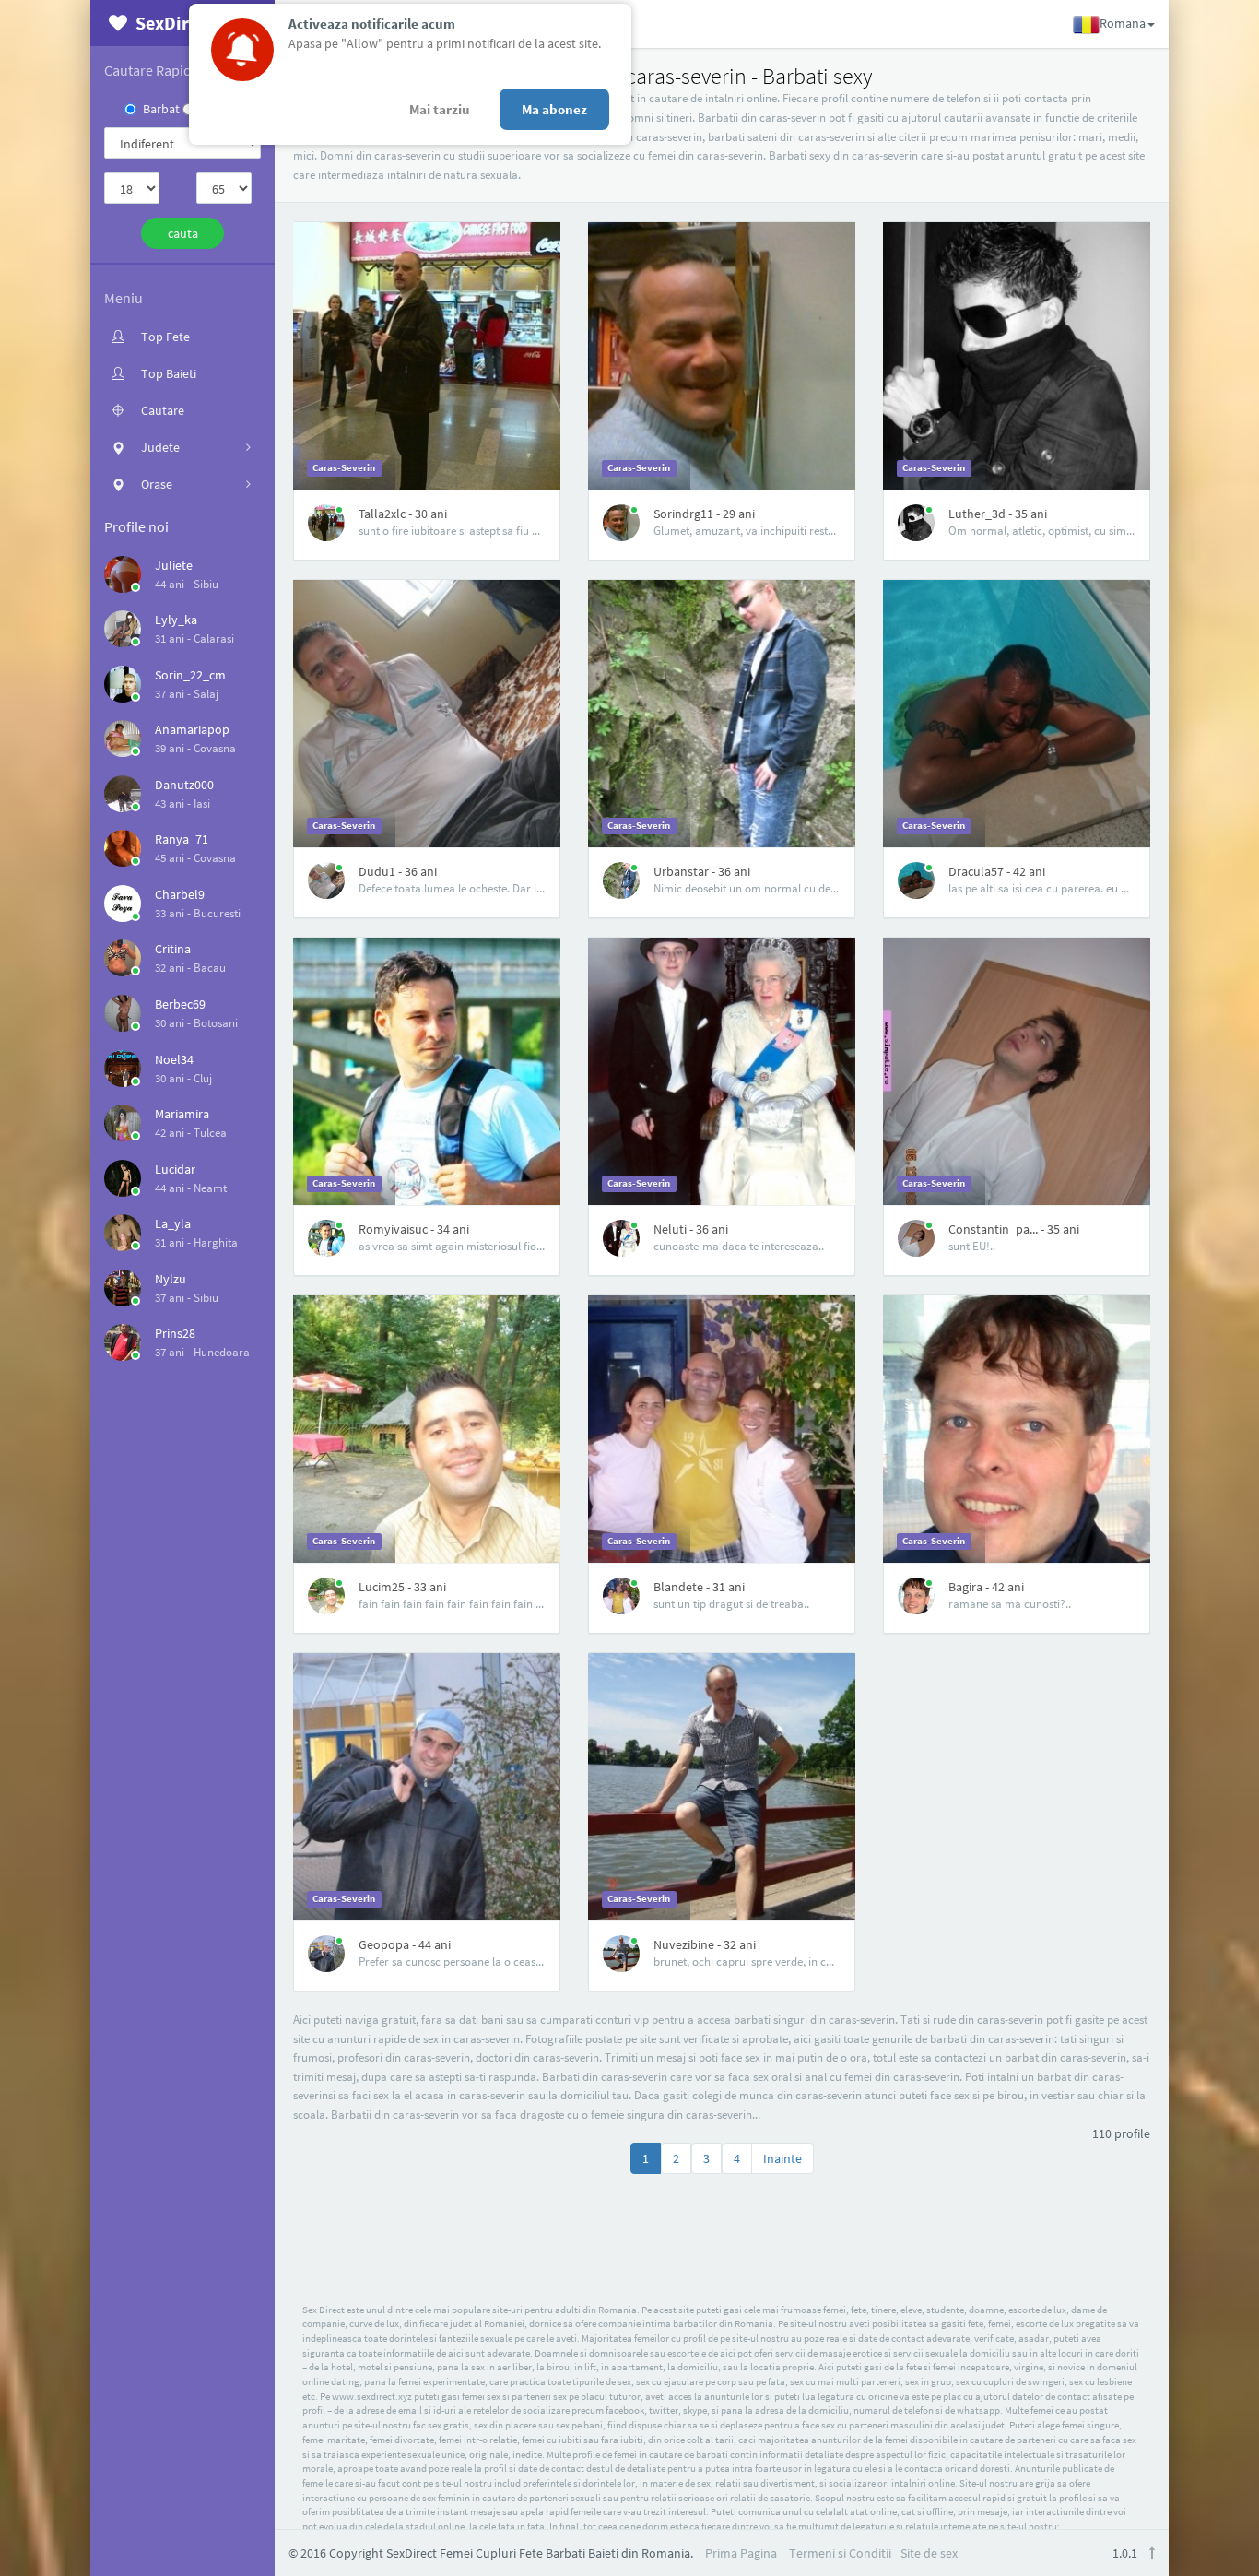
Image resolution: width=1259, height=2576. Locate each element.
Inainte (782, 2158)
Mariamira (182, 1114)
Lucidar (175, 1169)
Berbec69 (180, 1004)
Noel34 (174, 1059)
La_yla (173, 1223)
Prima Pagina (741, 2553)
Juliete (174, 565)
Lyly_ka (176, 620)
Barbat (161, 109)
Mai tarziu (440, 109)
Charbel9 (180, 894)
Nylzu (171, 1279)
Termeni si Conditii (840, 2553)
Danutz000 (184, 785)
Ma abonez (554, 109)
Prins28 (175, 1333)
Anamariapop (192, 729)
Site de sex (929, 2553)
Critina (173, 949)
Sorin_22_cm (190, 675)
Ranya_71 (182, 839)
